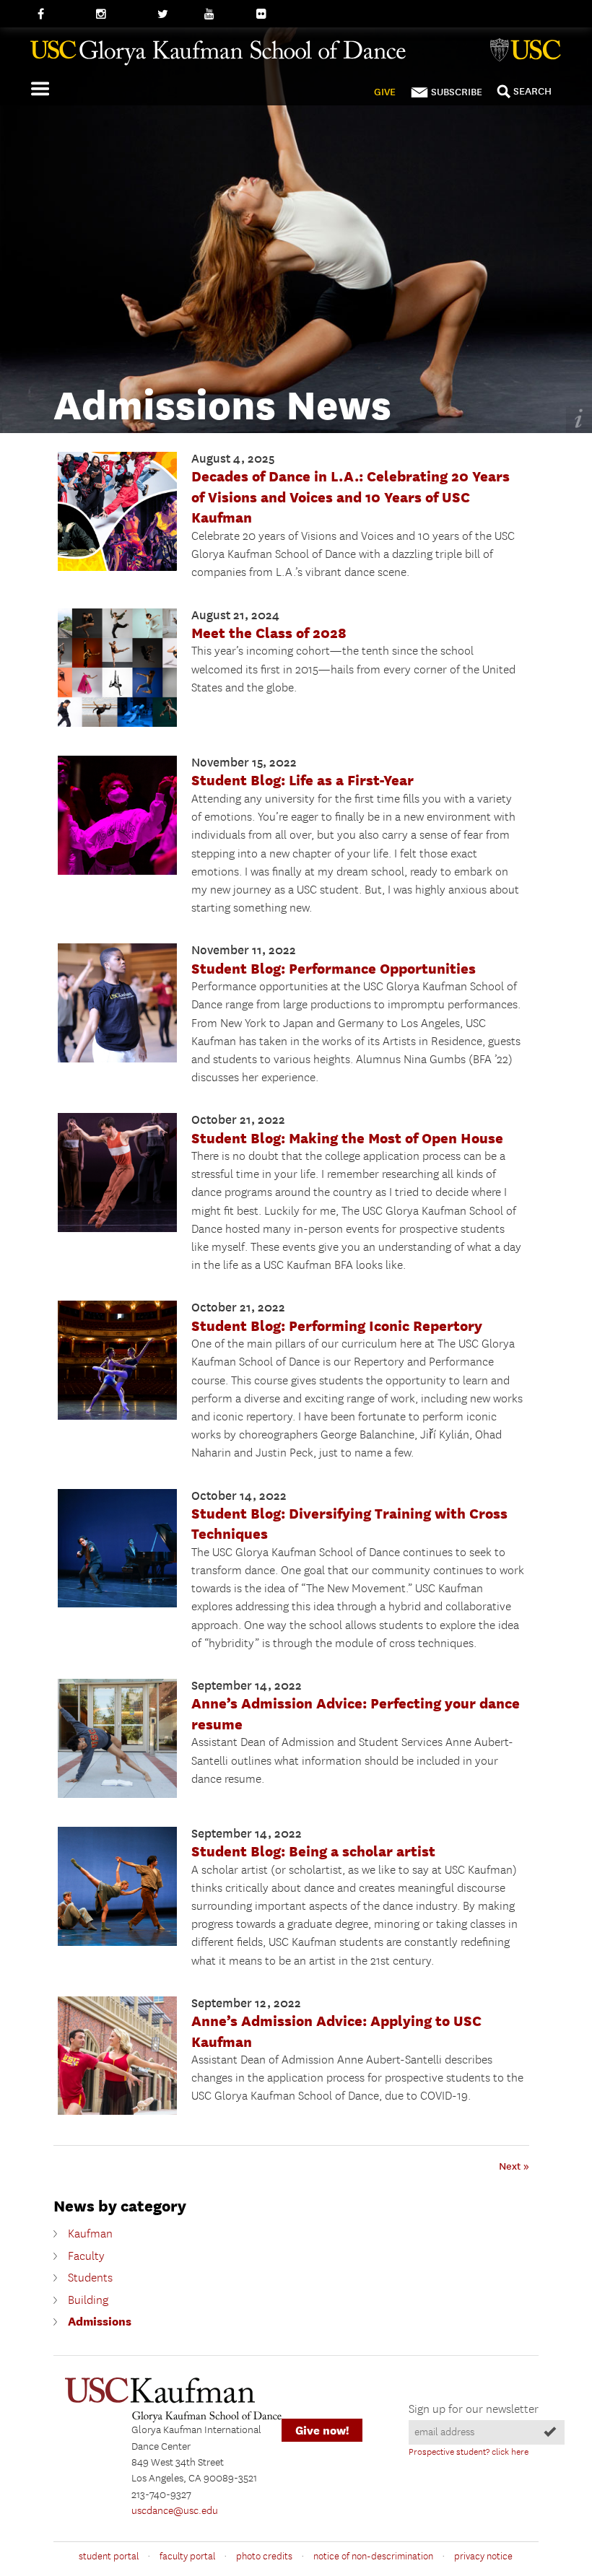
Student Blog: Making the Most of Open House (347, 1138)
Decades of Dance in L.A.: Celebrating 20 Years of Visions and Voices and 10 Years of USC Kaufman (351, 497)
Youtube (224, 14)
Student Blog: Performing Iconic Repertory (337, 1326)
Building (88, 2301)
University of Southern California (528, 52)
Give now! (322, 2431)
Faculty (86, 2257)
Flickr (269, 14)
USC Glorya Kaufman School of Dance (290, 58)
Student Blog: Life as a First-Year (302, 780)
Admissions (100, 2322)
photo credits (264, 2557)
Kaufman (90, 2234)
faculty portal (187, 2557)
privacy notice (483, 2557)
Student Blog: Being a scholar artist (313, 1851)
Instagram (119, 14)
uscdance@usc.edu (175, 2511)
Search (532, 91)
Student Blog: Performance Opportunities (334, 968)
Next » (514, 2166)
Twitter (174, 14)
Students (90, 2278)
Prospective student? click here (469, 2452)
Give (385, 92)
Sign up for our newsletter (474, 2410)
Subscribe (457, 92)
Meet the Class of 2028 (269, 633)
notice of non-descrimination (373, 2557)
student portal (109, 2557)
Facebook (60, 14)
